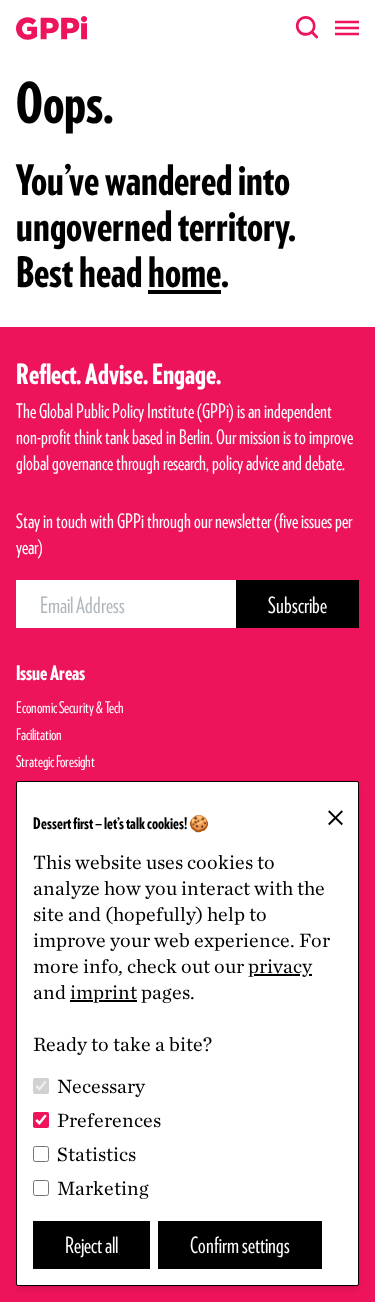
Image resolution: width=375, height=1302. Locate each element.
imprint (103, 992)
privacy (280, 966)
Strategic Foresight (55, 761)
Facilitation (39, 734)
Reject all (91, 1244)
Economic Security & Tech (70, 707)
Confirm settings (240, 1244)
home (184, 272)
